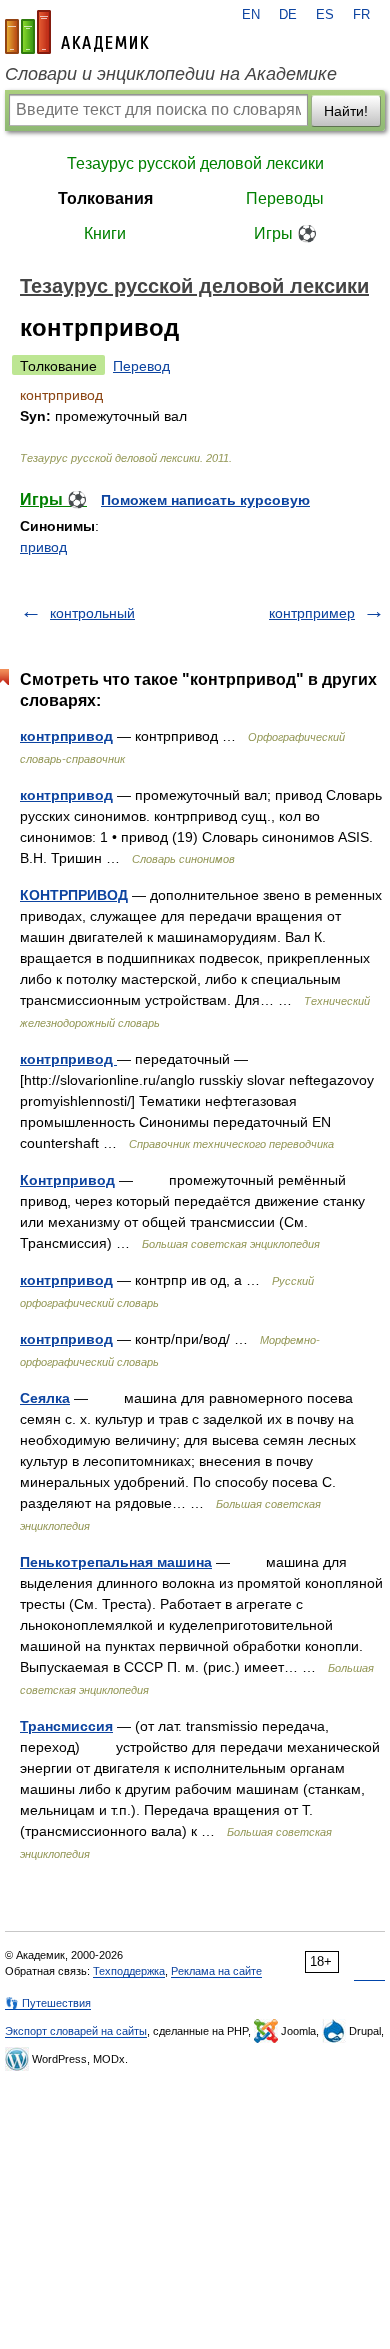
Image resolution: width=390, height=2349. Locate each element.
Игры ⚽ (285, 233)
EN (251, 15)
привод (43, 547)
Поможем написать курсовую (205, 500)
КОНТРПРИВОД (74, 895)
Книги (105, 233)
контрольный (92, 613)
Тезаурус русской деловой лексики (195, 163)
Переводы (285, 198)
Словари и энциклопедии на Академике (171, 74)
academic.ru (77, 32)
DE (288, 15)
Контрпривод (67, 1180)
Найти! (346, 111)
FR (361, 15)
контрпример (312, 613)
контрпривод (66, 736)
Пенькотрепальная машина (116, 1562)
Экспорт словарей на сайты (76, 2031)
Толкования (105, 198)
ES (325, 15)
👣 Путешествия (48, 2003)
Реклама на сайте (216, 1971)
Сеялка (45, 1398)
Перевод (141, 366)
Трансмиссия (66, 1726)
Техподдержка (129, 1971)
